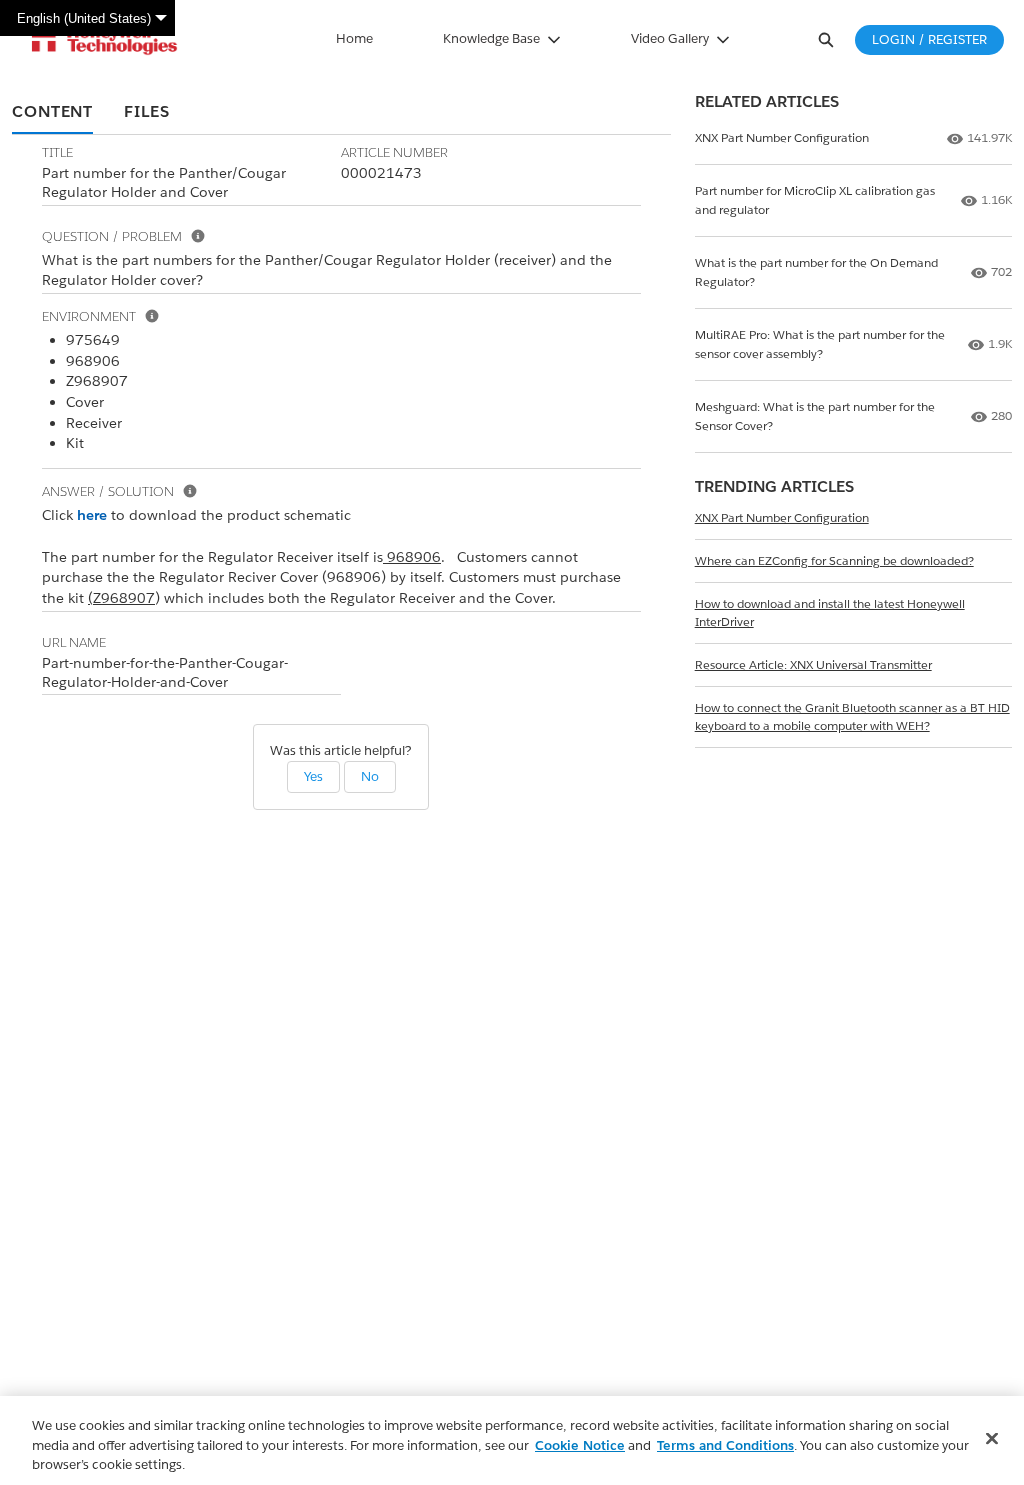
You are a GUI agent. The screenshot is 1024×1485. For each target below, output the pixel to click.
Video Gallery (670, 38)
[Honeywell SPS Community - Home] (104, 40)
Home (354, 38)
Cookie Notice (580, 1445)
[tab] (52, 113)
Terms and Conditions (725, 1445)
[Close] (992, 1438)
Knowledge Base (491, 38)
